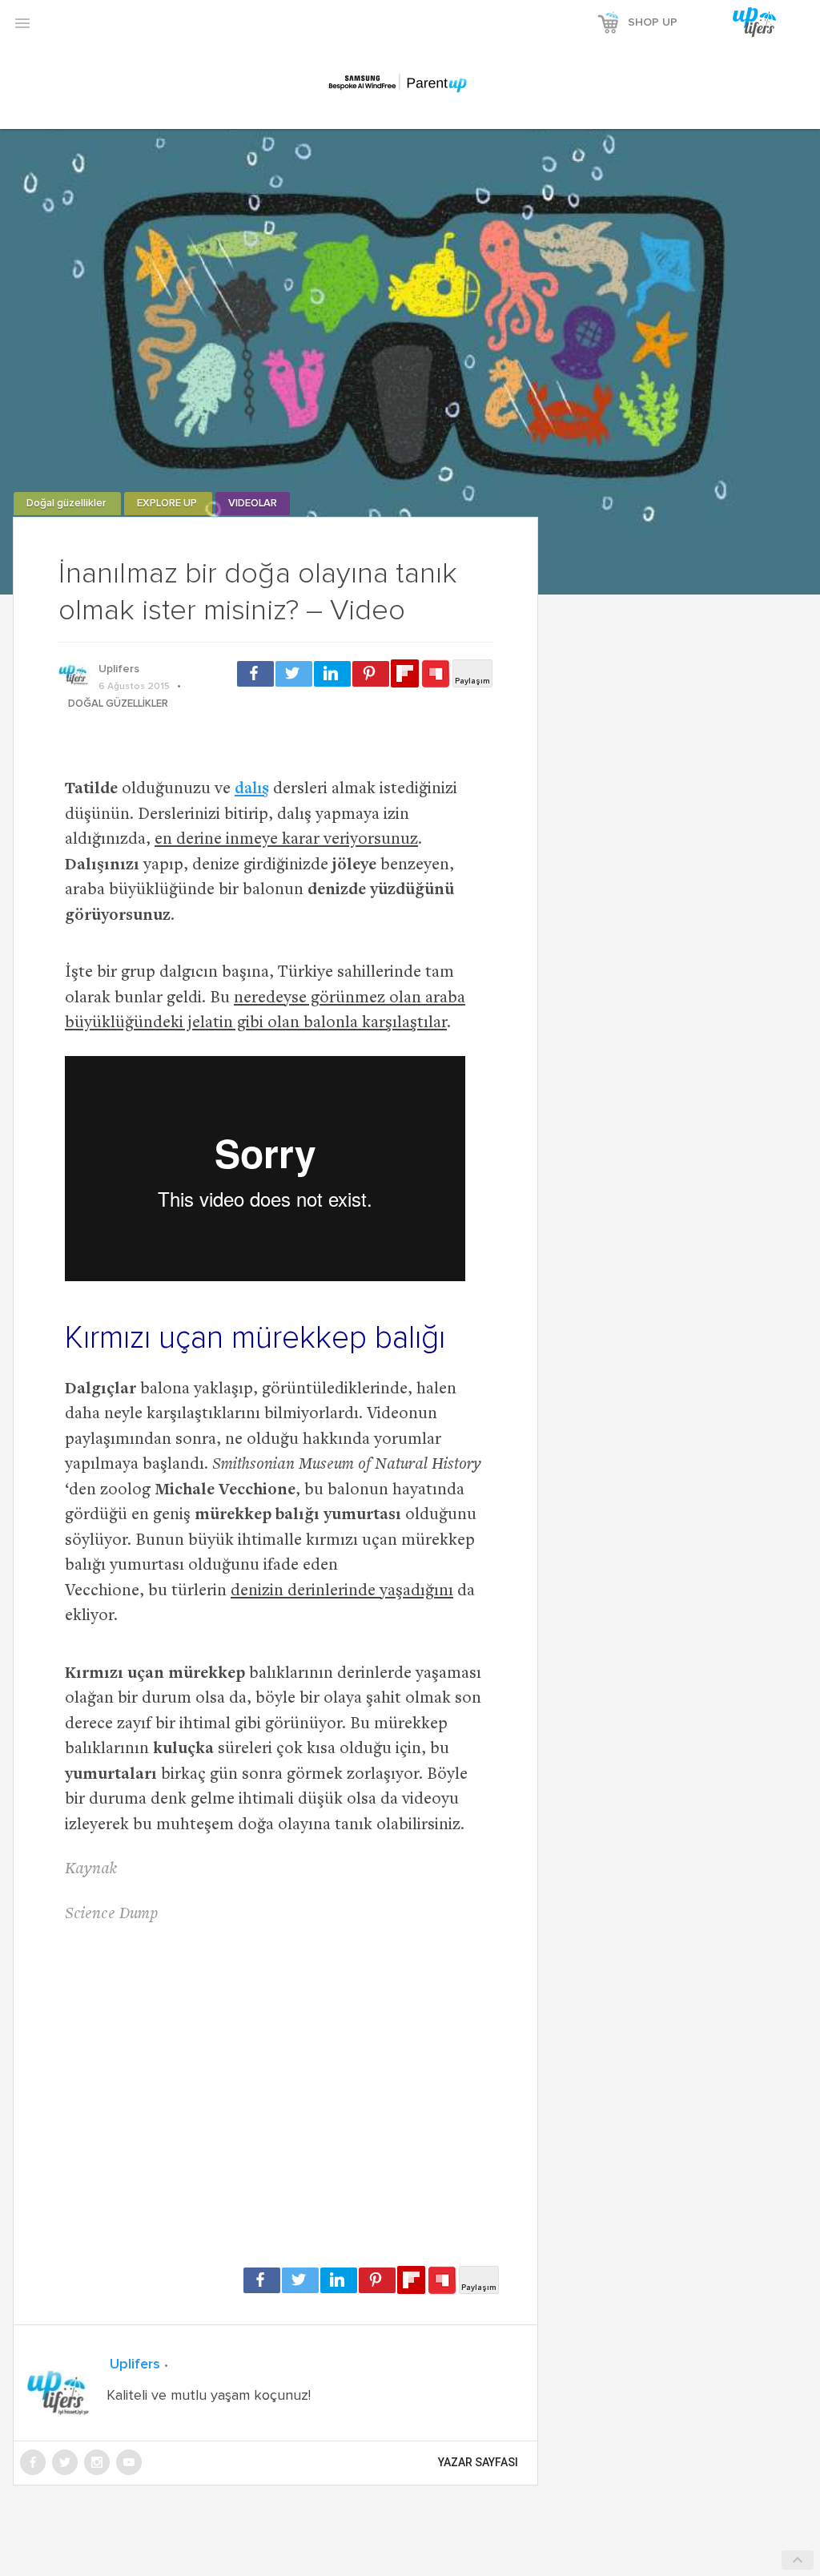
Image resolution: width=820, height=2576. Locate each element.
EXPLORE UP (168, 504)
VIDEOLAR (253, 504)
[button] (22, 22)
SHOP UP (653, 22)
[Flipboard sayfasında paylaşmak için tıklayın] (405, 673)
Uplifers (119, 669)
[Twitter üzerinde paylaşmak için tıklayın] (294, 674)
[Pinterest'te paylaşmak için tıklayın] (371, 674)
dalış (252, 790)
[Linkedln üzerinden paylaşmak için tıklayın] (332, 674)
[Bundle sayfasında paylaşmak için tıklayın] (436, 675)
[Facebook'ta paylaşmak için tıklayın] (255, 674)
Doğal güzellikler (67, 504)
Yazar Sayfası (478, 2462)
